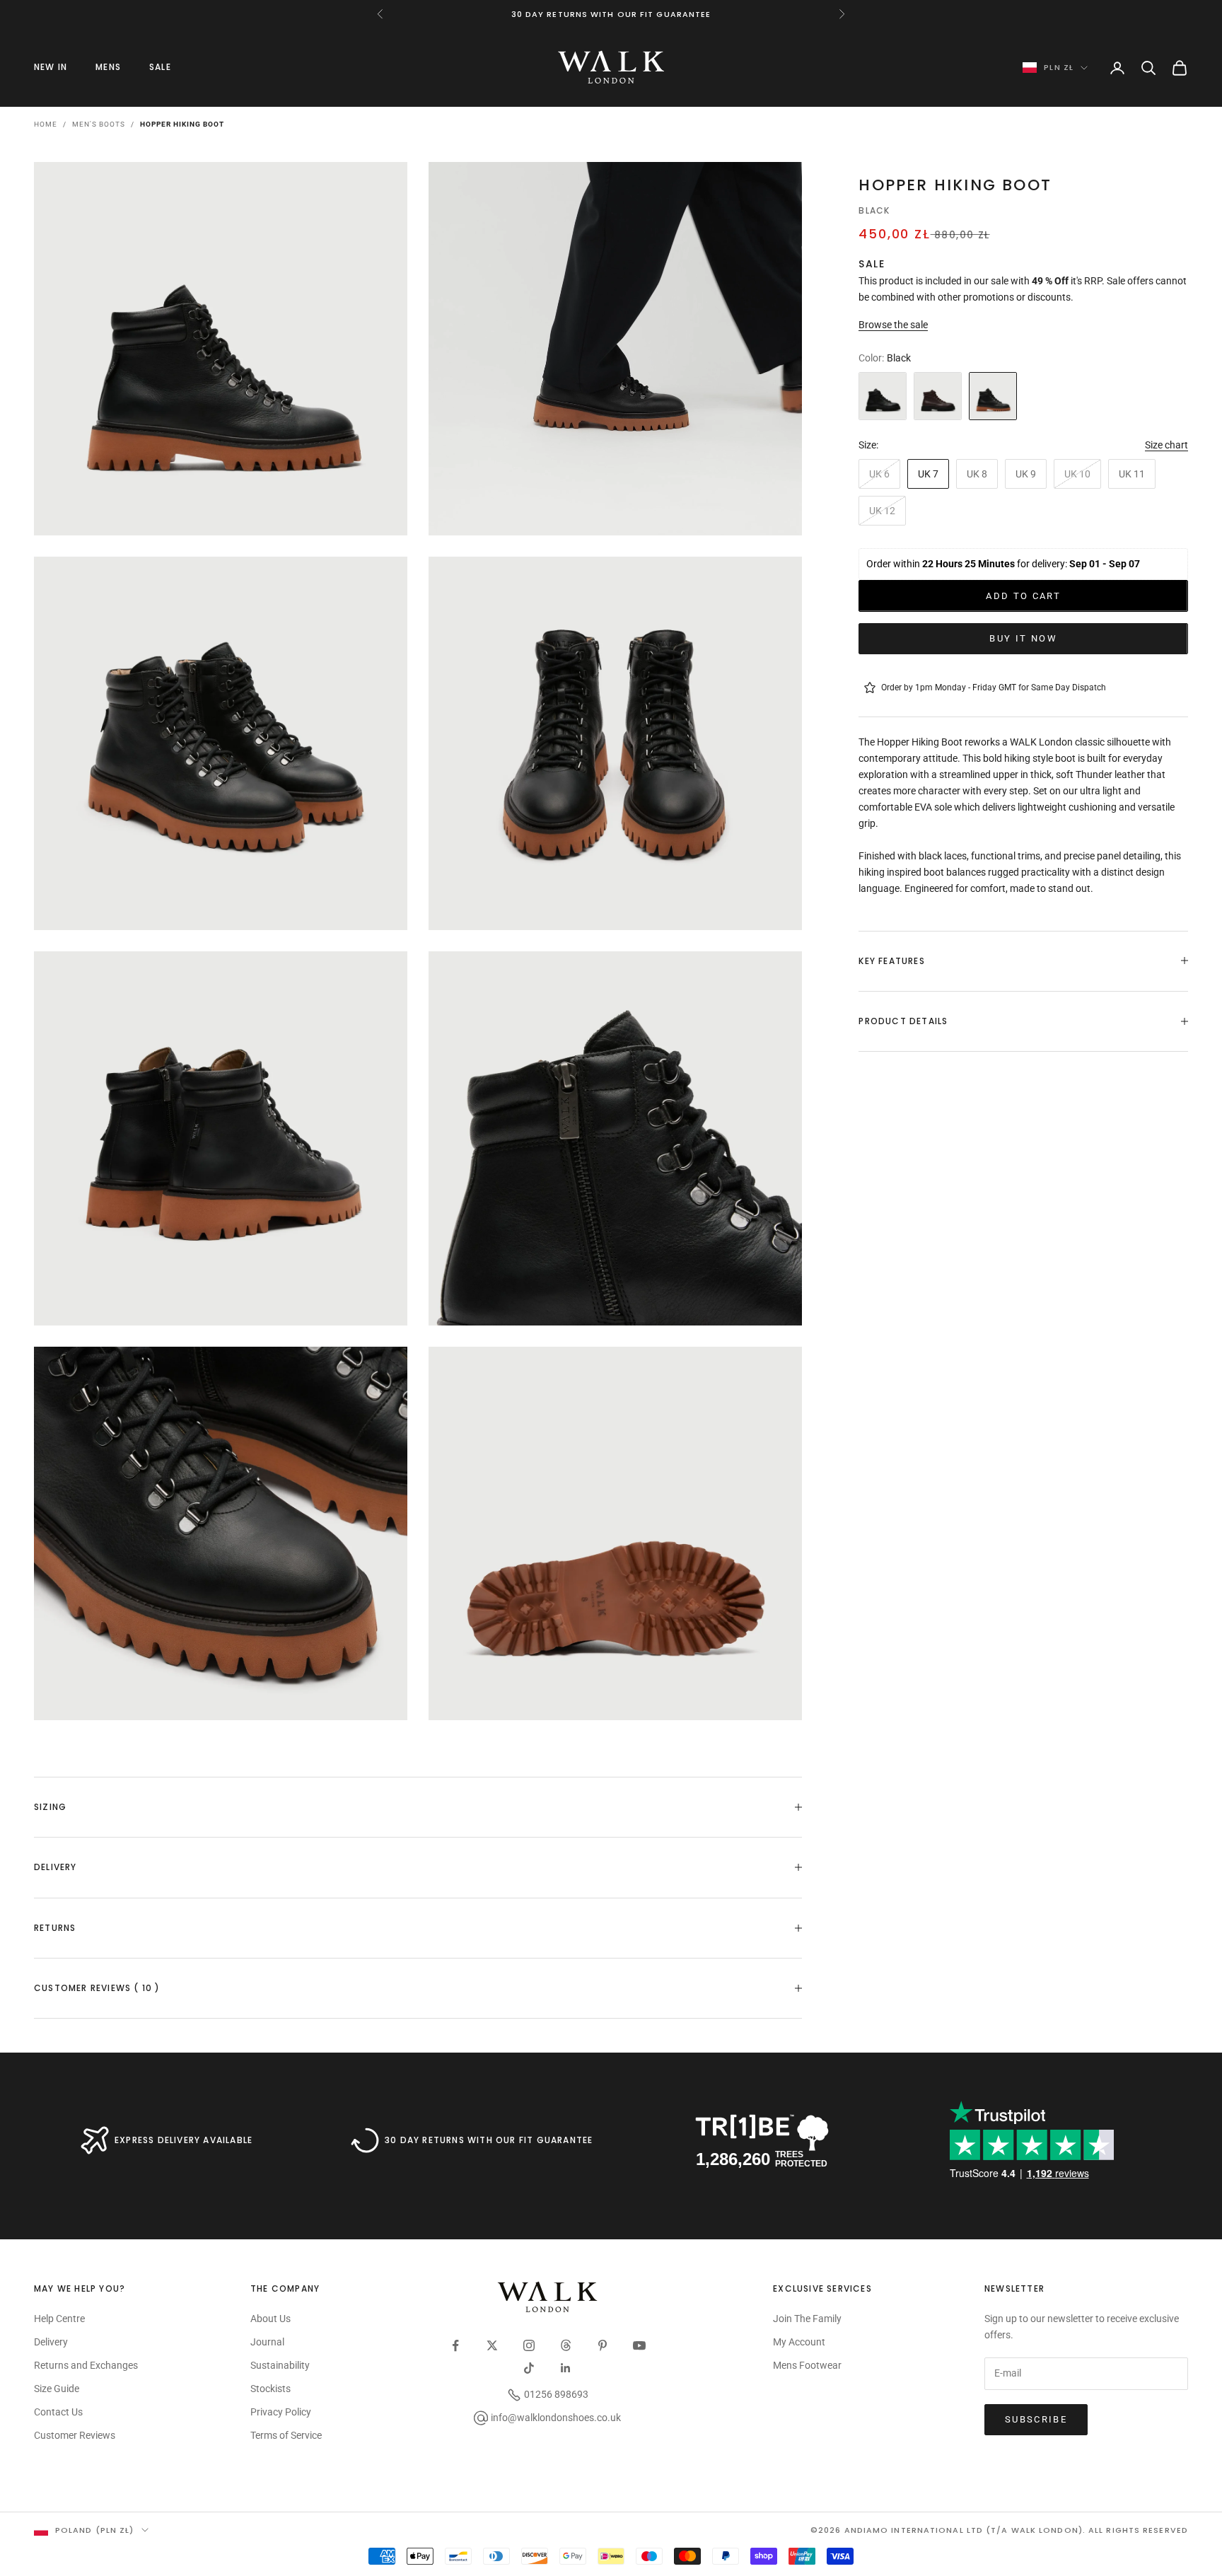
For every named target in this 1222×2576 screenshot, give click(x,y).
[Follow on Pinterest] (603, 2345)
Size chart (1166, 445)
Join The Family (807, 2319)
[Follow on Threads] (566, 2345)
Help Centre (59, 2319)
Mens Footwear (807, 2365)
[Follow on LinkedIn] (566, 2368)
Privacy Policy (281, 2412)
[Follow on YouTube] (639, 2345)
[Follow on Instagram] (529, 2345)
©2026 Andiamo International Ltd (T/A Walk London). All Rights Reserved (999, 2530)
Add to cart (1023, 595)
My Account (799, 2342)
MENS (108, 67)
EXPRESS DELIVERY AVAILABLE (184, 2140)
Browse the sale (893, 325)
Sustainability (280, 2365)
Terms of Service (286, 2435)
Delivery (51, 2342)
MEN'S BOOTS (99, 124)
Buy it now (1023, 638)
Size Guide (57, 2389)
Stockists (270, 2389)
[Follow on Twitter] (492, 2345)
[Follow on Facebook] (455, 2345)
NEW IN (51, 67)
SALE (160, 67)
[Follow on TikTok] (529, 2368)
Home (46, 124)
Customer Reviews (75, 2435)
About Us (270, 2319)
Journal (267, 2342)
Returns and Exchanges (86, 2365)
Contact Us (58, 2412)
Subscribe (1036, 2419)
